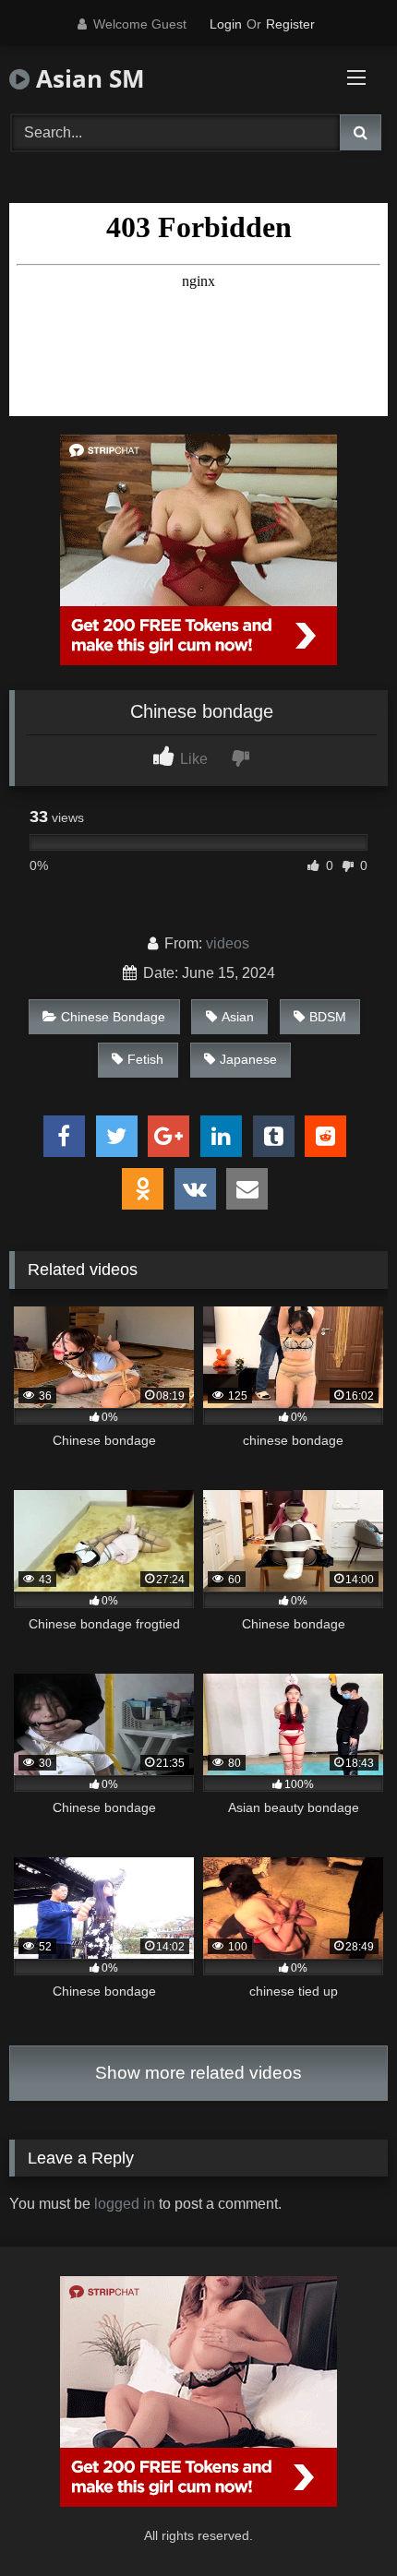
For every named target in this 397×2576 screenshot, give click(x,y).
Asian (238, 1017)
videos (228, 943)
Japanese (248, 1059)
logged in (125, 2204)
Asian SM (87, 78)
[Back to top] (340, 2521)
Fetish (145, 1059)
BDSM (328, 1017)
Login (226, 24)
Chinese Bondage (113, 1017)
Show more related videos (198, 2073)
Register (290, 24)
